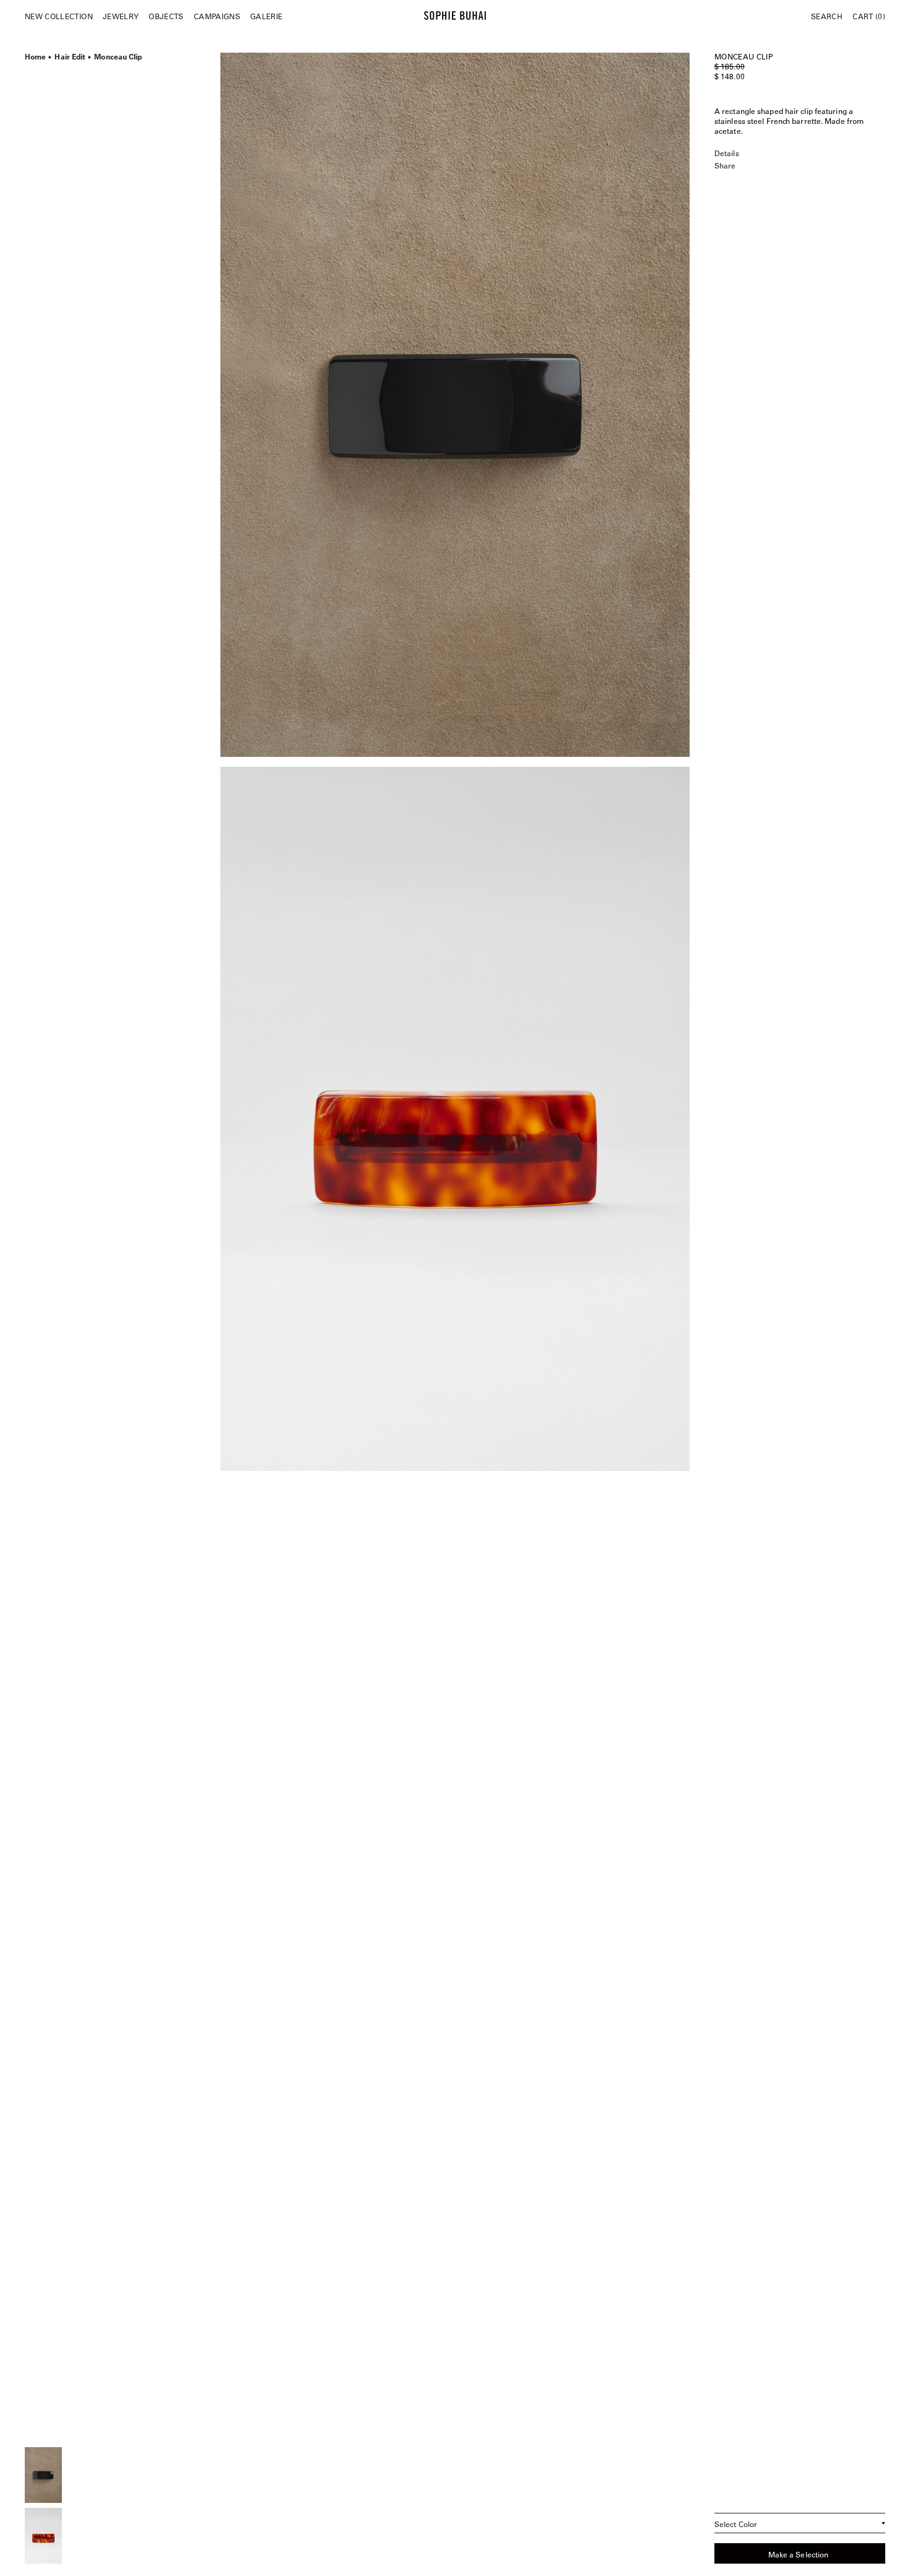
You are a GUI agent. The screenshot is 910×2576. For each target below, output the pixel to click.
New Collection (59, 16)
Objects (166, 16)
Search (827, 16)
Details (727, 153)
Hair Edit (70, 55)
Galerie (266, 16)
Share (725, 165)
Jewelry (121, 16)
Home (35, 55)
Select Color (736, 2524)
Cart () (869, 16)
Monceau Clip (118, 55)
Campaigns (217, 16)
